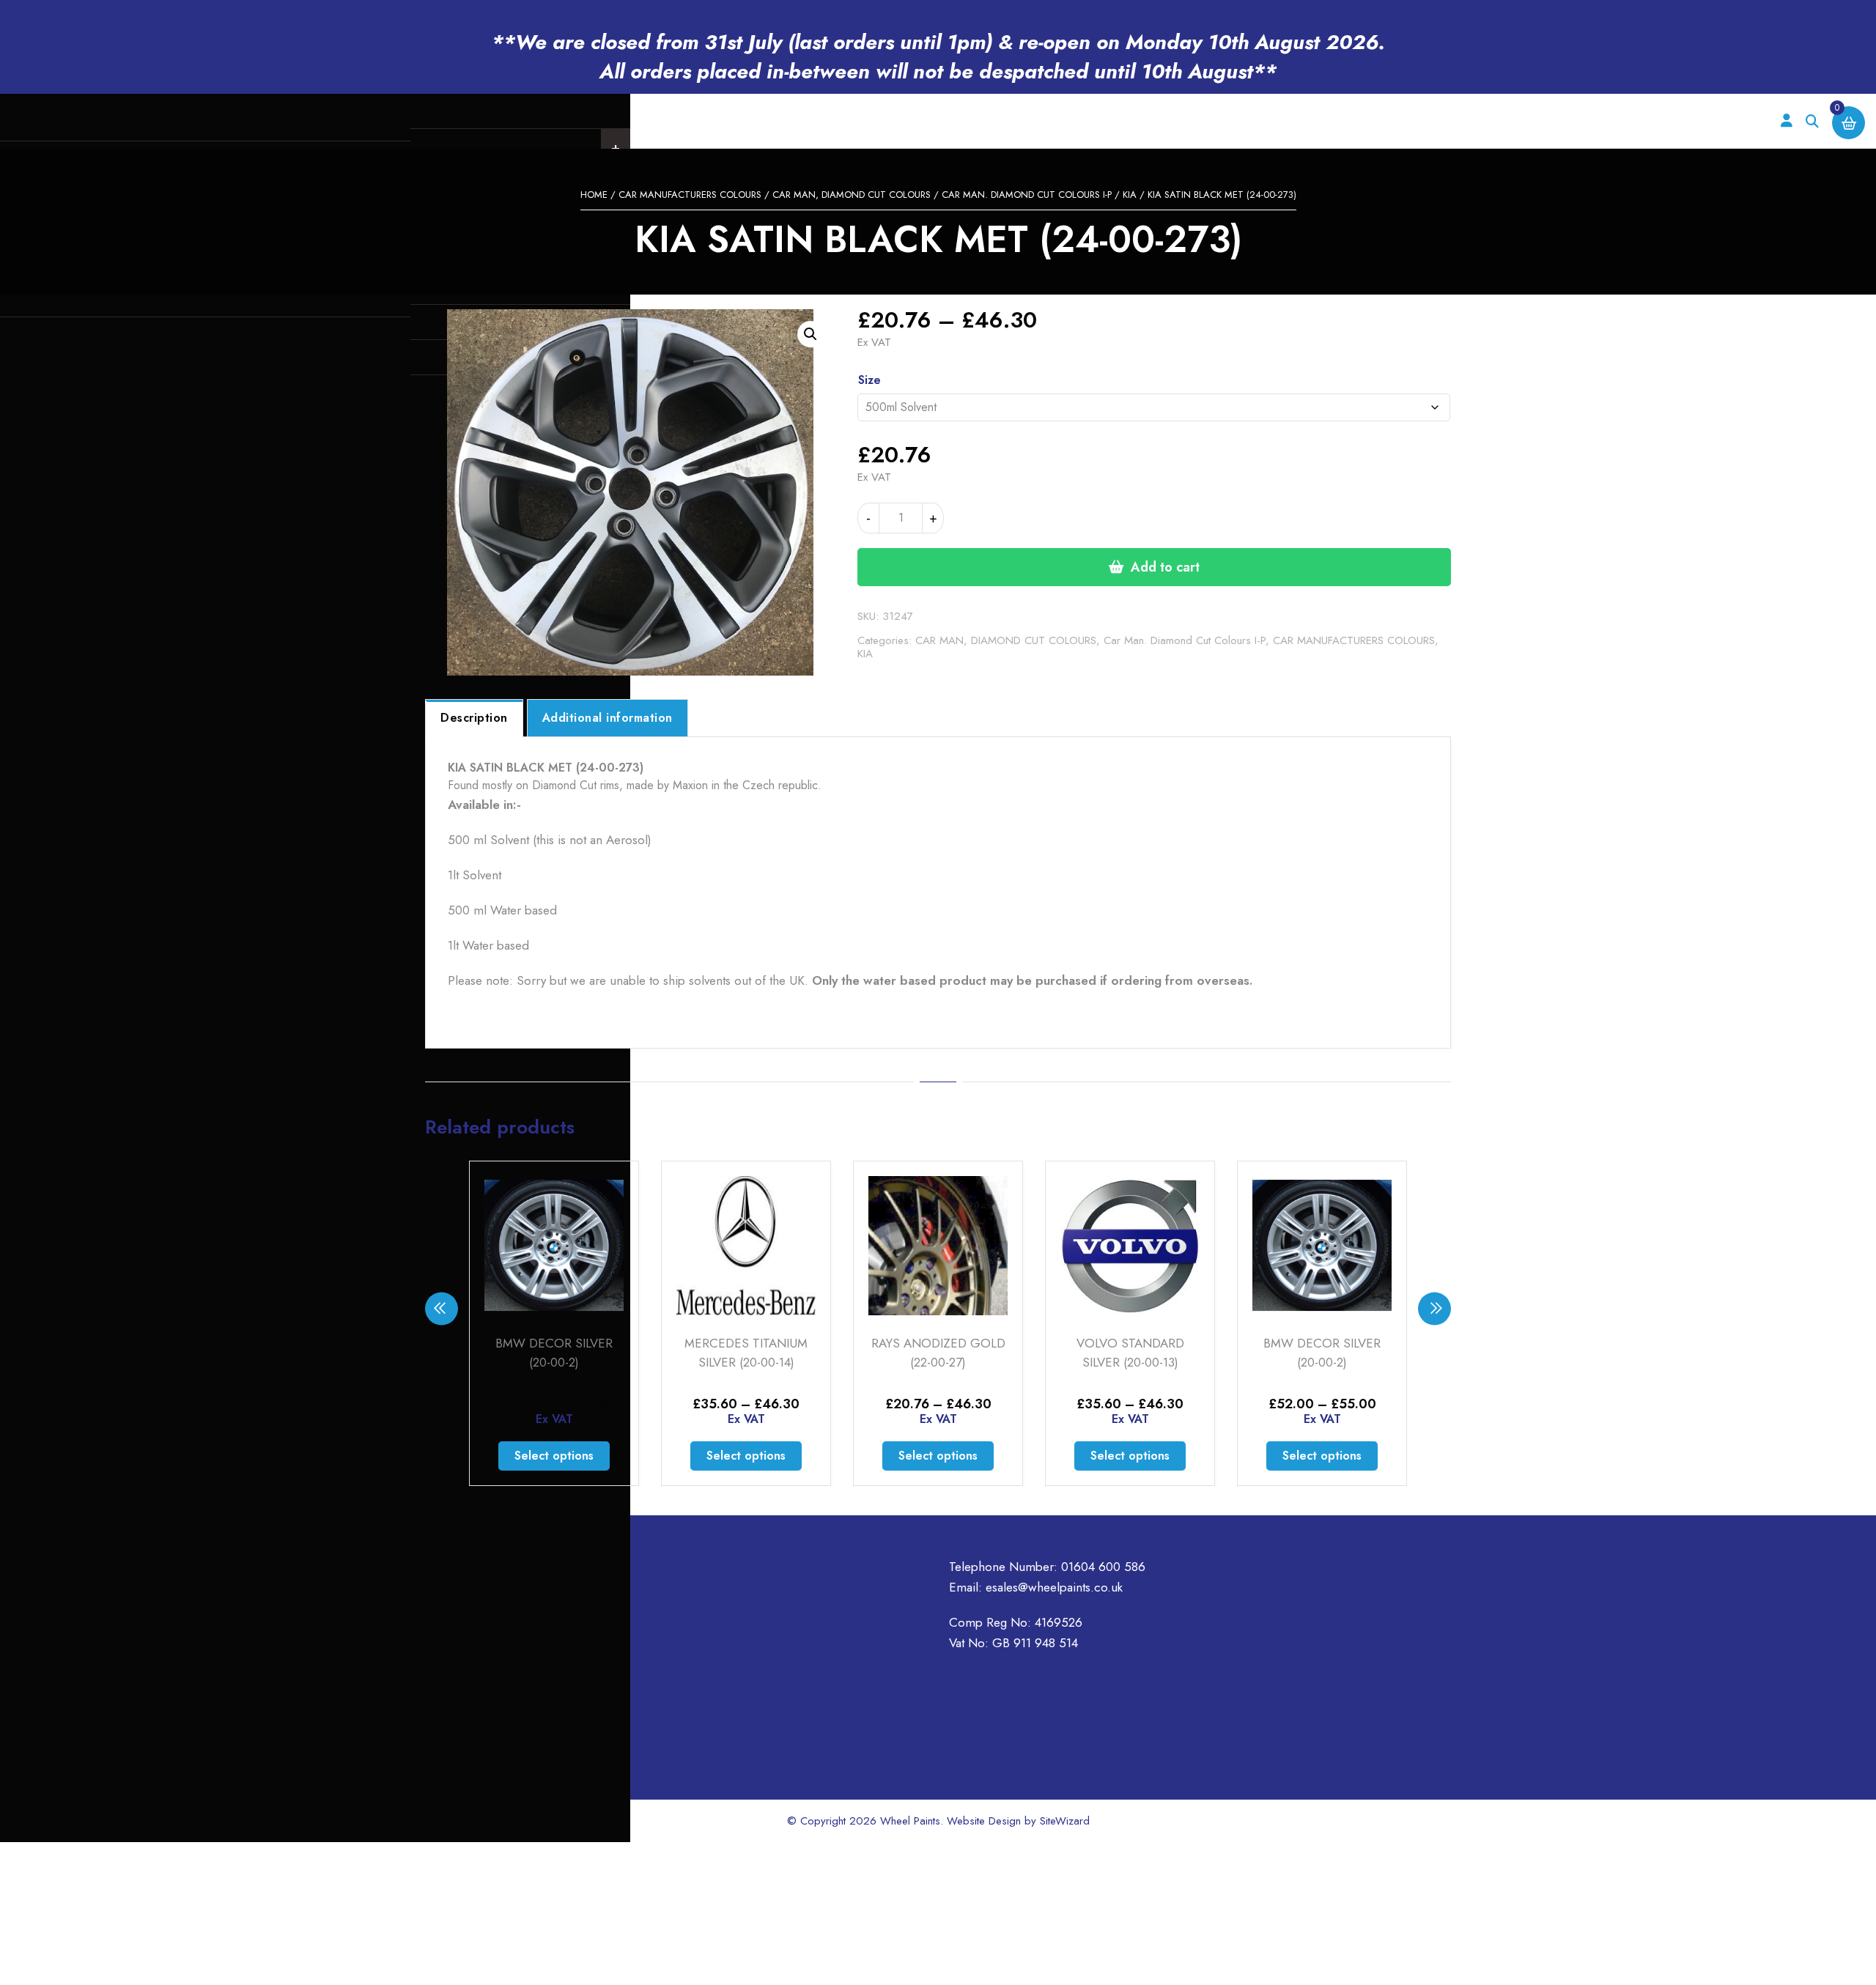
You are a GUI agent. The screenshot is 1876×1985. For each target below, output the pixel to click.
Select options (554, 1456)
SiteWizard (1065, 1821)
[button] (810, 334)
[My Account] (1786, 121)
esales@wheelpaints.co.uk (1054, 1587)
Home (594, 195)
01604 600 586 (1103, 1567)
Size (869, 380)
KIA (1130, 195)
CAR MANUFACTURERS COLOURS (690, 195)
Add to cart (1165, 567)
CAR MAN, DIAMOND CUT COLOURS (852, 195)
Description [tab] (474, 718)
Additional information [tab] (608, 718)
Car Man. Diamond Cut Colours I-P (1027, 195)
